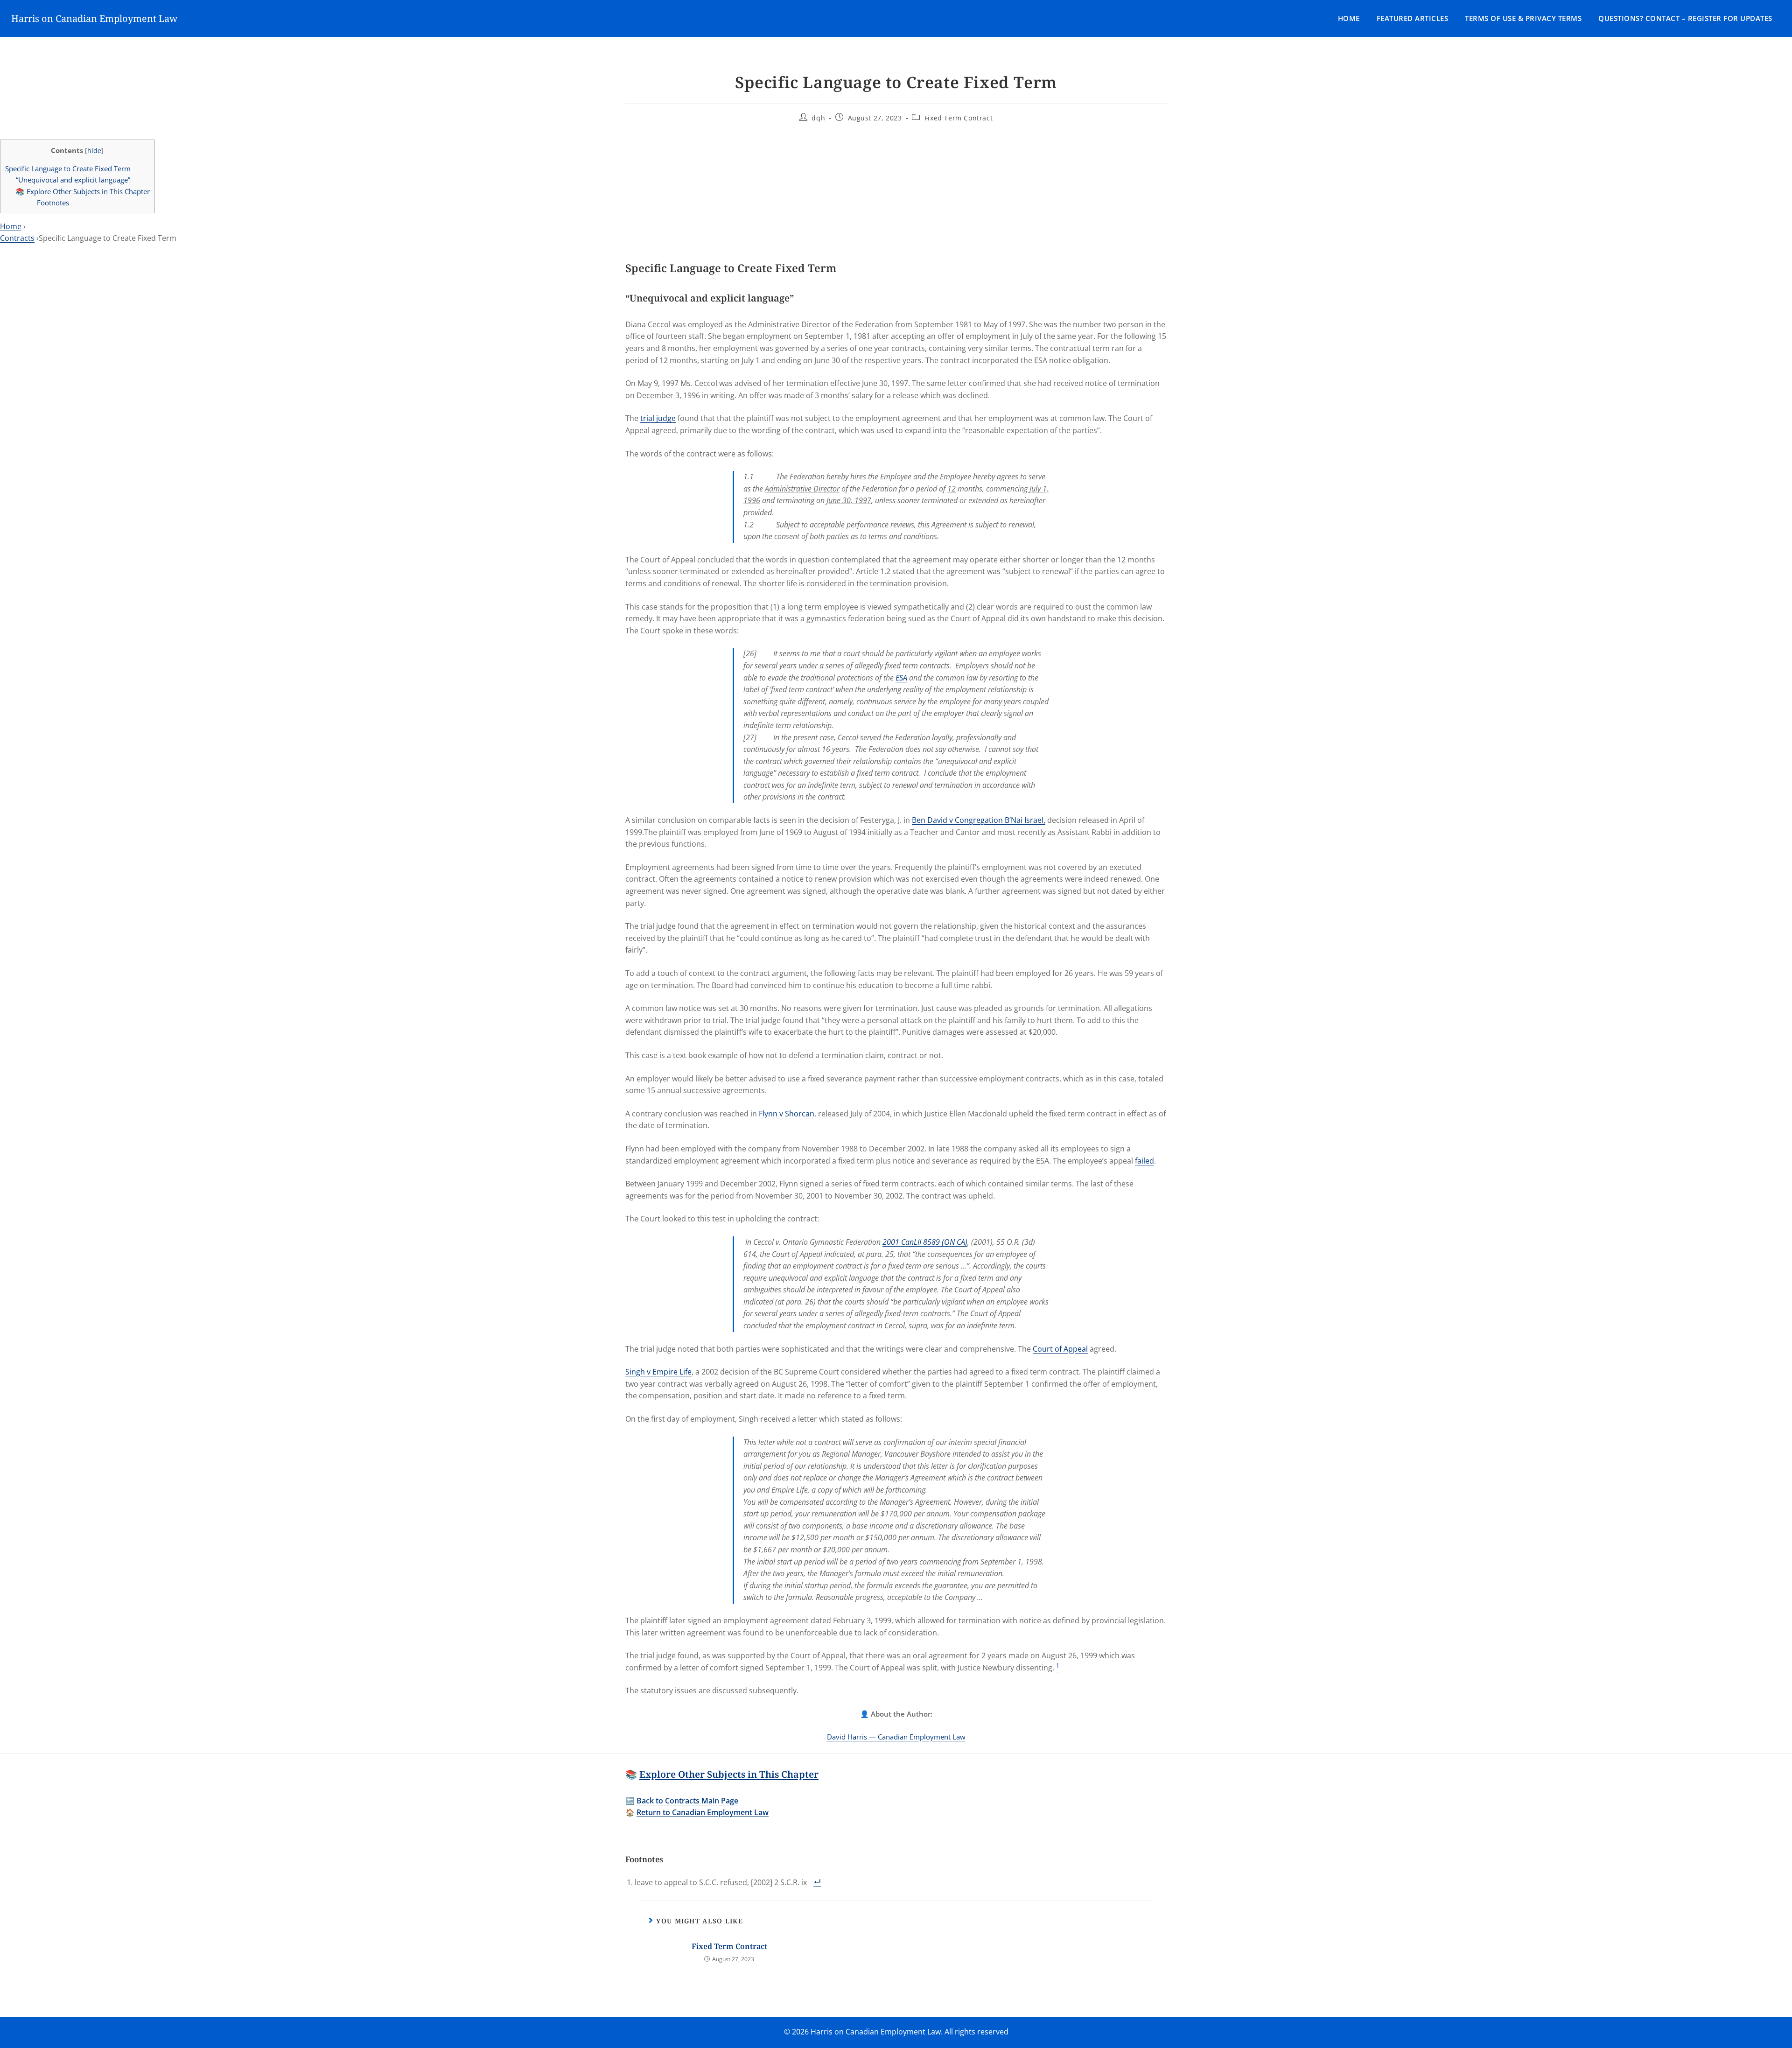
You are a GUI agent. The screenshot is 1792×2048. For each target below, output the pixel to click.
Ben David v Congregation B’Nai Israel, (979, 820)
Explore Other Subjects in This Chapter (729, 1774)
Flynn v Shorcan (787, 1114)
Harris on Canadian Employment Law (94, 18)
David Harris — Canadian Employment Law (896, 1737)
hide (94, 151)
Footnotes (53, 203)
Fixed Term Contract (959, 118)
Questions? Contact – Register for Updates (1685, 18)
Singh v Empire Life (658, 1372)
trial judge (658, 418)
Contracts (17, 238)
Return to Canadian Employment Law (703, 1812)
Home (1349, 18)
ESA (901, 678)
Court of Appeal (1060, 1349)
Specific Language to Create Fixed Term (68, 168)
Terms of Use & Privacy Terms (1523, 18)
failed (1144, 1161)
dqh (818, 118)
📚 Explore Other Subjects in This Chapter (83, 191)
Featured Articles (1413, 18)
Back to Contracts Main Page (687, 1801)
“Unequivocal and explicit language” (73, 180)
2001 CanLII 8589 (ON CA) (925, 1242)
